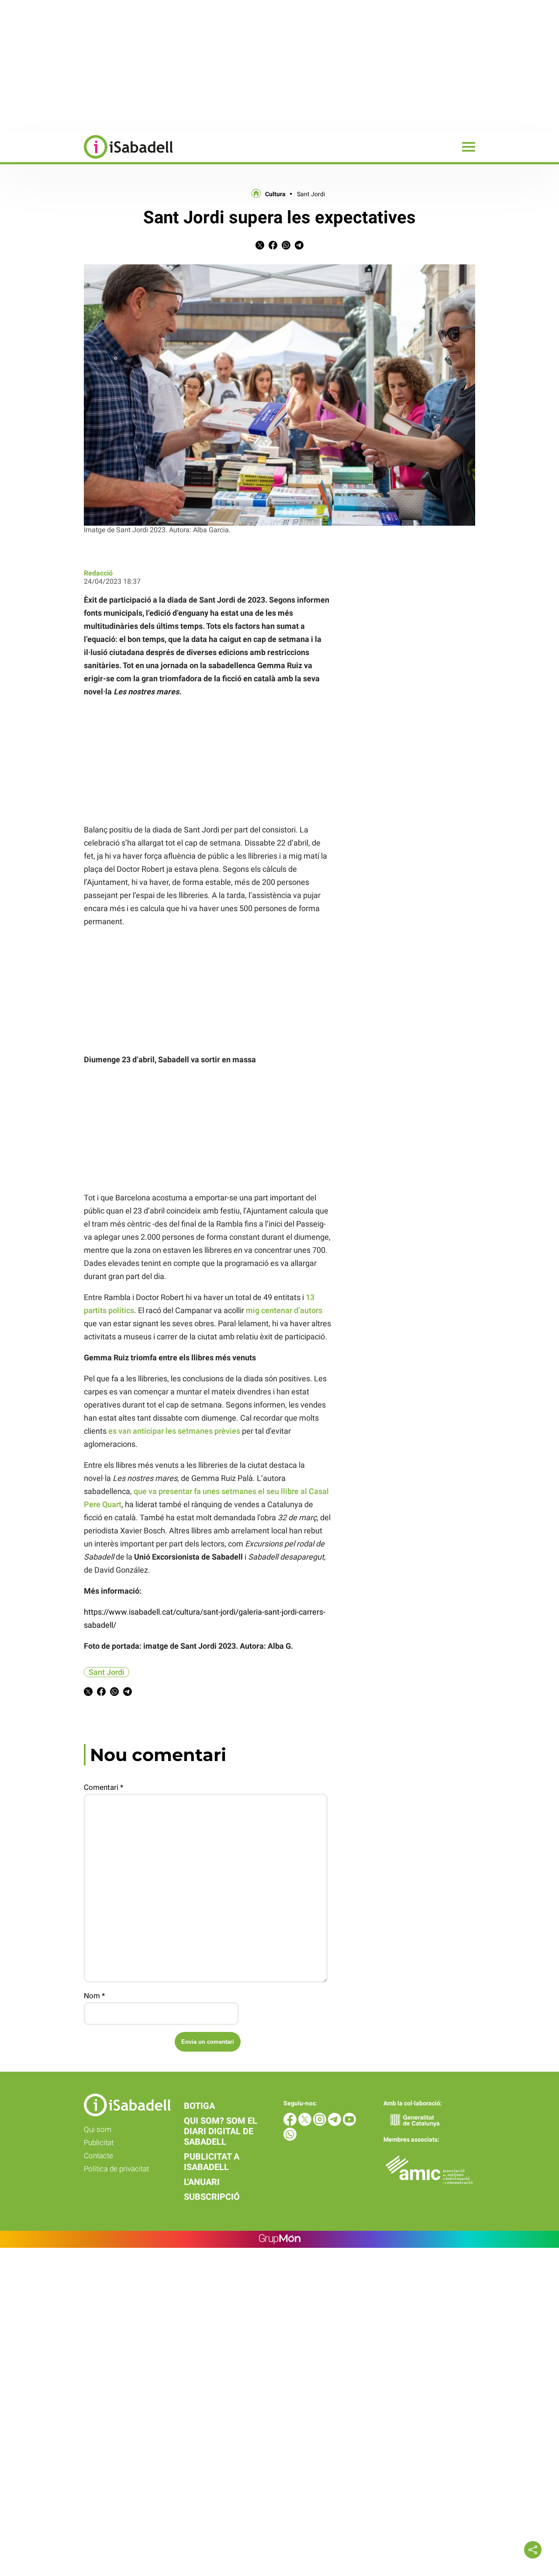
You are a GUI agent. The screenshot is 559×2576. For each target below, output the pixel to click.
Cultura (275, 194)
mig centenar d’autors (284, 1310)
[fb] (291, 2124)
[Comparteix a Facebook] (273, 247)
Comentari (104, 1787)
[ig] (321, 2124)
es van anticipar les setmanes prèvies (174, 1431)
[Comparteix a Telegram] (299, 247)
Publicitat (99, 2143)
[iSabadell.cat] (86, 160)
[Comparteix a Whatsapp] (286, 247)
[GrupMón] (280, 2239)
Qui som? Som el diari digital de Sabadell (221, 2131)
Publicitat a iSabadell (212, 2162)
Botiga (199, 2106)
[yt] (349, 2124)
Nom (94, 1996)
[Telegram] (335, 2124)
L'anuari (202, 2182)
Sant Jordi (311, 194)
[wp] (290, 2138)
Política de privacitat (116, 2169)
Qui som (98, 2129)
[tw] (306, 2124)
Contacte (98, 2156)
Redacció (98, 573)
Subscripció (212, 2197)
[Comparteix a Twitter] (260, 247)
